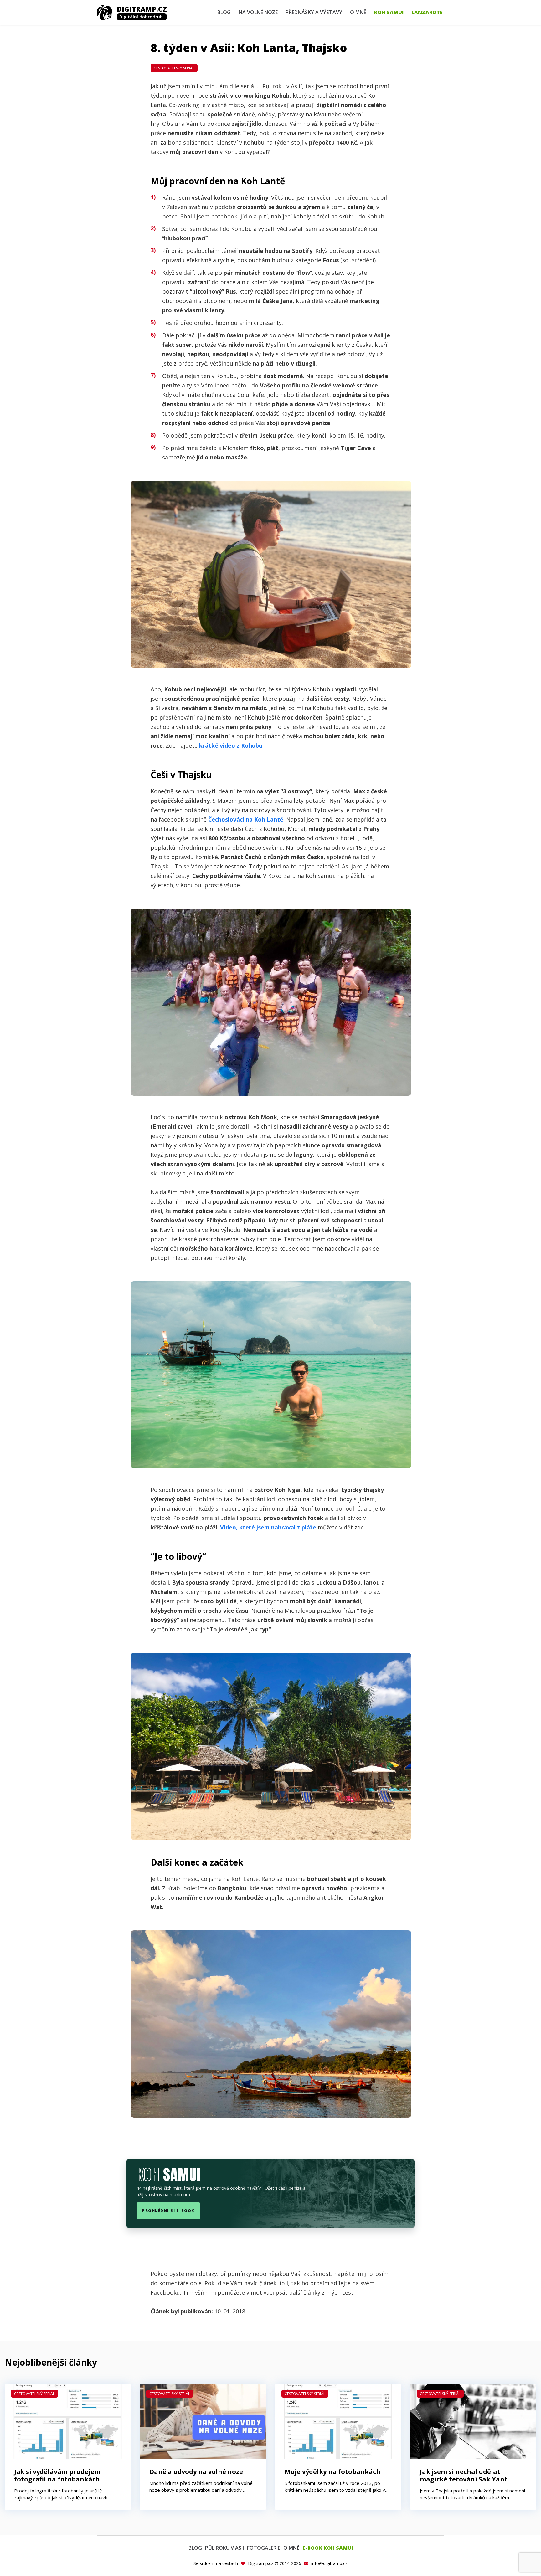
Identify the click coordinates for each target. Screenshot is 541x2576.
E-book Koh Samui (328, 2548)
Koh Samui (389, 12)
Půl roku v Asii (224, 2548)
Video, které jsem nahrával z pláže (268, 1527)
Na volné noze (258, 12)
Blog (224, 12)
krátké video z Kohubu (231, 745)
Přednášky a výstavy (314, 12)
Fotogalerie (264, 2548)
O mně (358, 12)
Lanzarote (427, 12)
